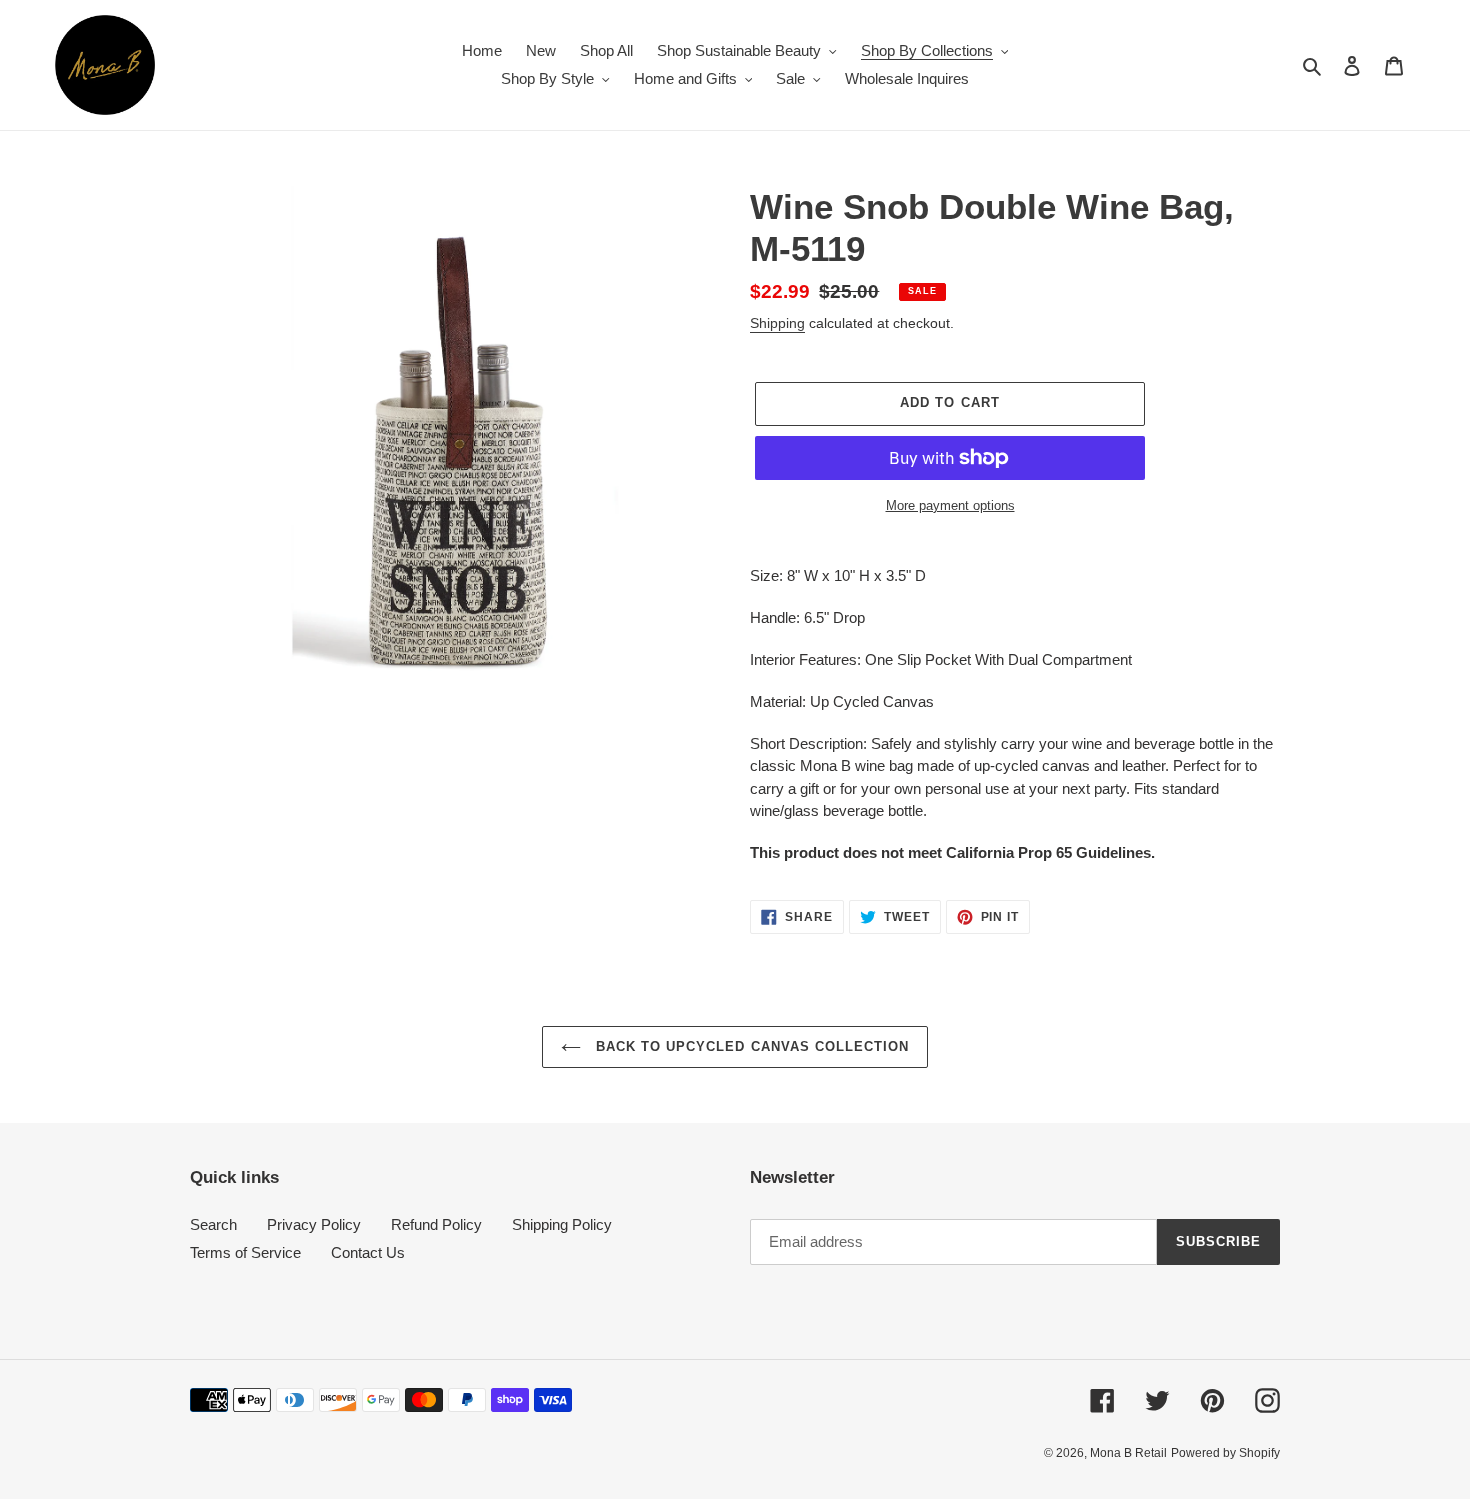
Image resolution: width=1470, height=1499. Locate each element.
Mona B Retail (1128, 1453)
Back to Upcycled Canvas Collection (750, 1046)
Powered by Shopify (1225, 1453)
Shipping (777, 323)
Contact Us (368, 1252)
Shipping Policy (562, 1224)
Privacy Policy (314, 1224)
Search (213, 1224)
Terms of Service (245, 1252)
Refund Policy (436, 1224)
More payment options (950, 505)
